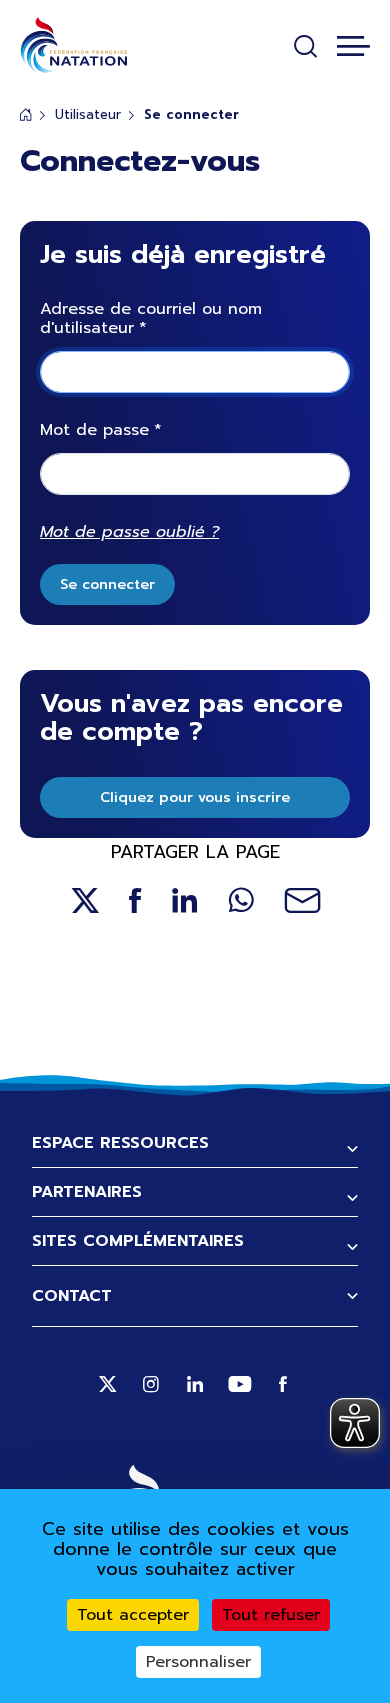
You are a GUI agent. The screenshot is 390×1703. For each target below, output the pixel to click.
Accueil (26, 114)
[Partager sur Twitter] (84, 900)
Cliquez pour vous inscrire (195, 797)
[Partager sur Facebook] (135, 900)
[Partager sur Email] (302, 900)
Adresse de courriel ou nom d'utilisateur (151, 319)
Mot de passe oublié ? (129, 532)
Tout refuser (271, 1615)
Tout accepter (133, 1615)
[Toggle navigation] (353, 46)
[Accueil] (73, 45)
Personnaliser (198, 1662)
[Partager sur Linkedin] (185, 900)
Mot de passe (94, 430)
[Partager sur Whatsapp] (241, 900)
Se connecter (107, 584)
